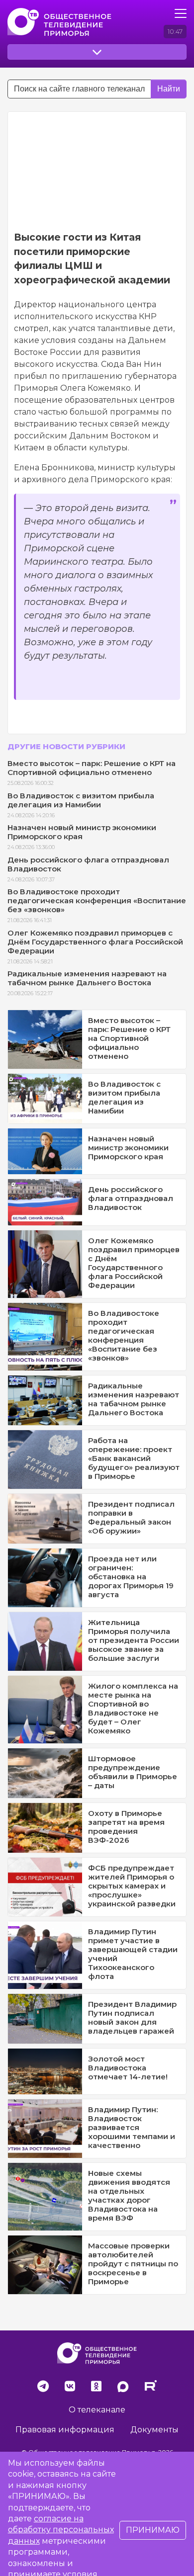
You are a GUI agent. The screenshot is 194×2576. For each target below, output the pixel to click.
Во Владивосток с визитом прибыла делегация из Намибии (81, 800)
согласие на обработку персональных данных (61, 2530)
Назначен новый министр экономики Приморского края (82, 832)
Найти (169, 89)
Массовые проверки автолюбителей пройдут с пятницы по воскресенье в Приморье (133, 2264)
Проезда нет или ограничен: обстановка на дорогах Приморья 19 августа (131, 1577)
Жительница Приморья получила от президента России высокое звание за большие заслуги (134, 1640)
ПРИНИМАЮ (153, 2530)
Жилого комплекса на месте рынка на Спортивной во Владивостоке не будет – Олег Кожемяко (133, 1708)
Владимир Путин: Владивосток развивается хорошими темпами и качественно (132, 2127)
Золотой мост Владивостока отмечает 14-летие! (128, 2068)
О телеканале (97, 2410)
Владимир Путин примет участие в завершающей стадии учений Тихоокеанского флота (133, 1954)
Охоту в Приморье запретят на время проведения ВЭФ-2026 (126, 1827)
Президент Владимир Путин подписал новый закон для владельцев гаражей (132, 2018)
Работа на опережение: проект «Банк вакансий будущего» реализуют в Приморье (134, 1458)
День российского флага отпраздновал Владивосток (88, 864)
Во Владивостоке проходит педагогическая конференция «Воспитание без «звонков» (97, 901)
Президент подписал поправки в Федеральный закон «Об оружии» (131, 1517)
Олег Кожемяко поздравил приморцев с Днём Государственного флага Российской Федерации (95, 942)
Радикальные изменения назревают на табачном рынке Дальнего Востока (87, 978)
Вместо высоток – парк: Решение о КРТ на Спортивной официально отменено (92, 768)
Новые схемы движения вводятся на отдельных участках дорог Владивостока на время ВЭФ (129, 2195)
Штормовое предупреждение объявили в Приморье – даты (133, 1772)
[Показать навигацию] (181, 13)
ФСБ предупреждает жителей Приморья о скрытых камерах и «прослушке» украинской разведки (132, 1886)
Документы (154, 2430)
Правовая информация (65, 2430)
